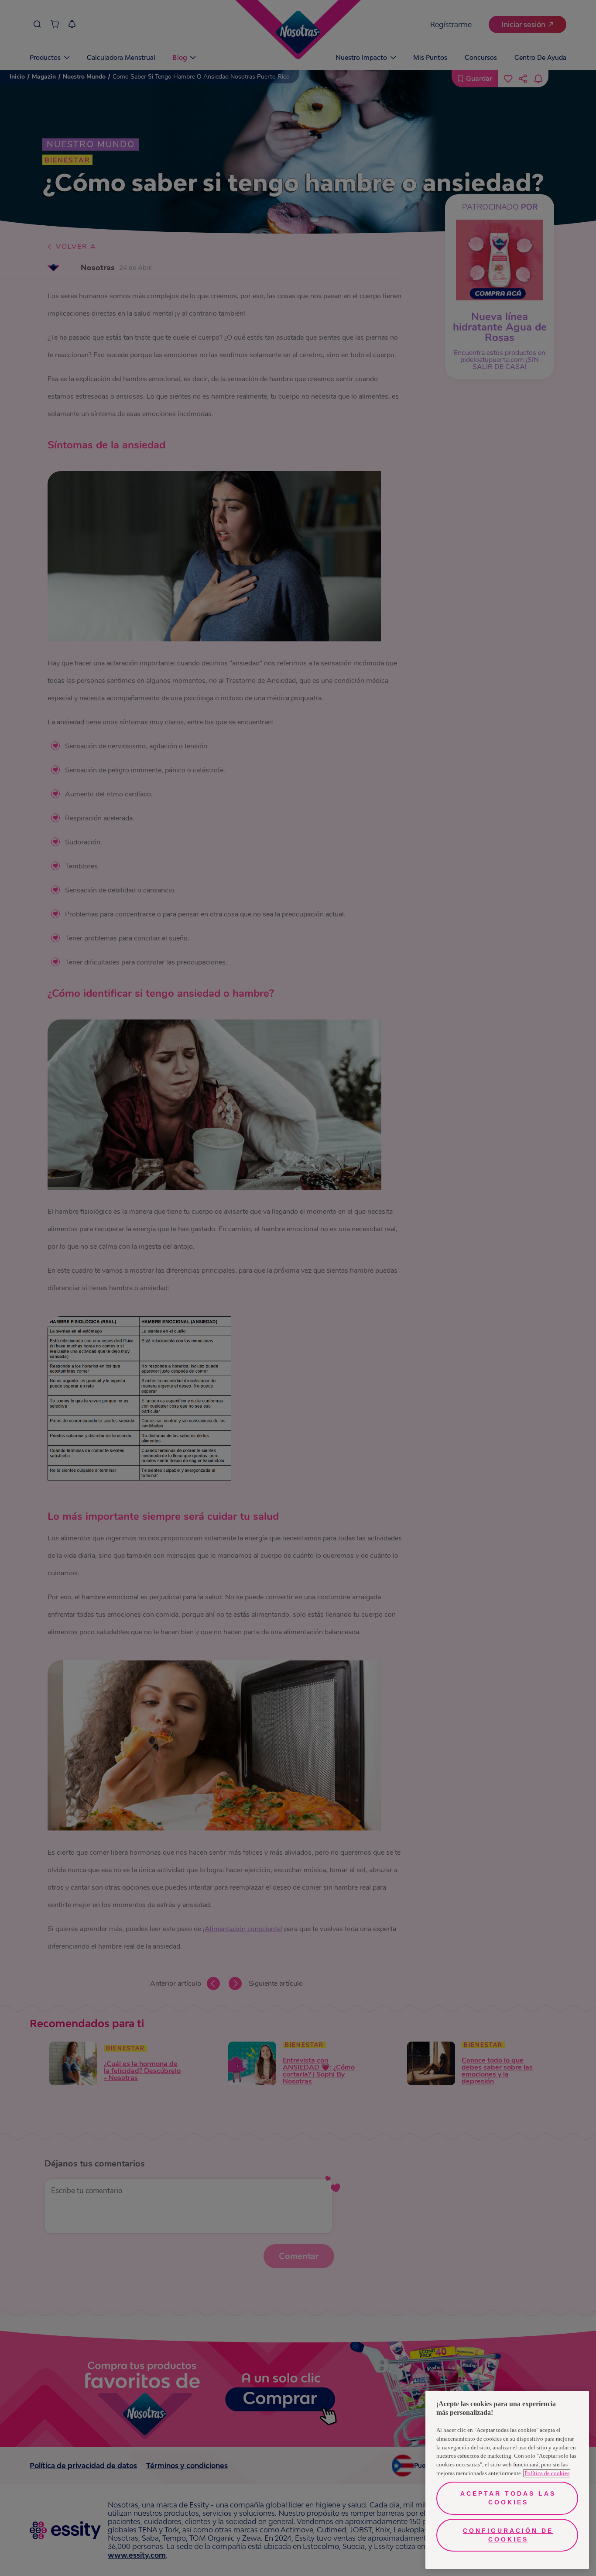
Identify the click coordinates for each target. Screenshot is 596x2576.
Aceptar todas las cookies (508, 2498)
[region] (507, 2480)
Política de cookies (547, 2473)
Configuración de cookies (508, 2535)
